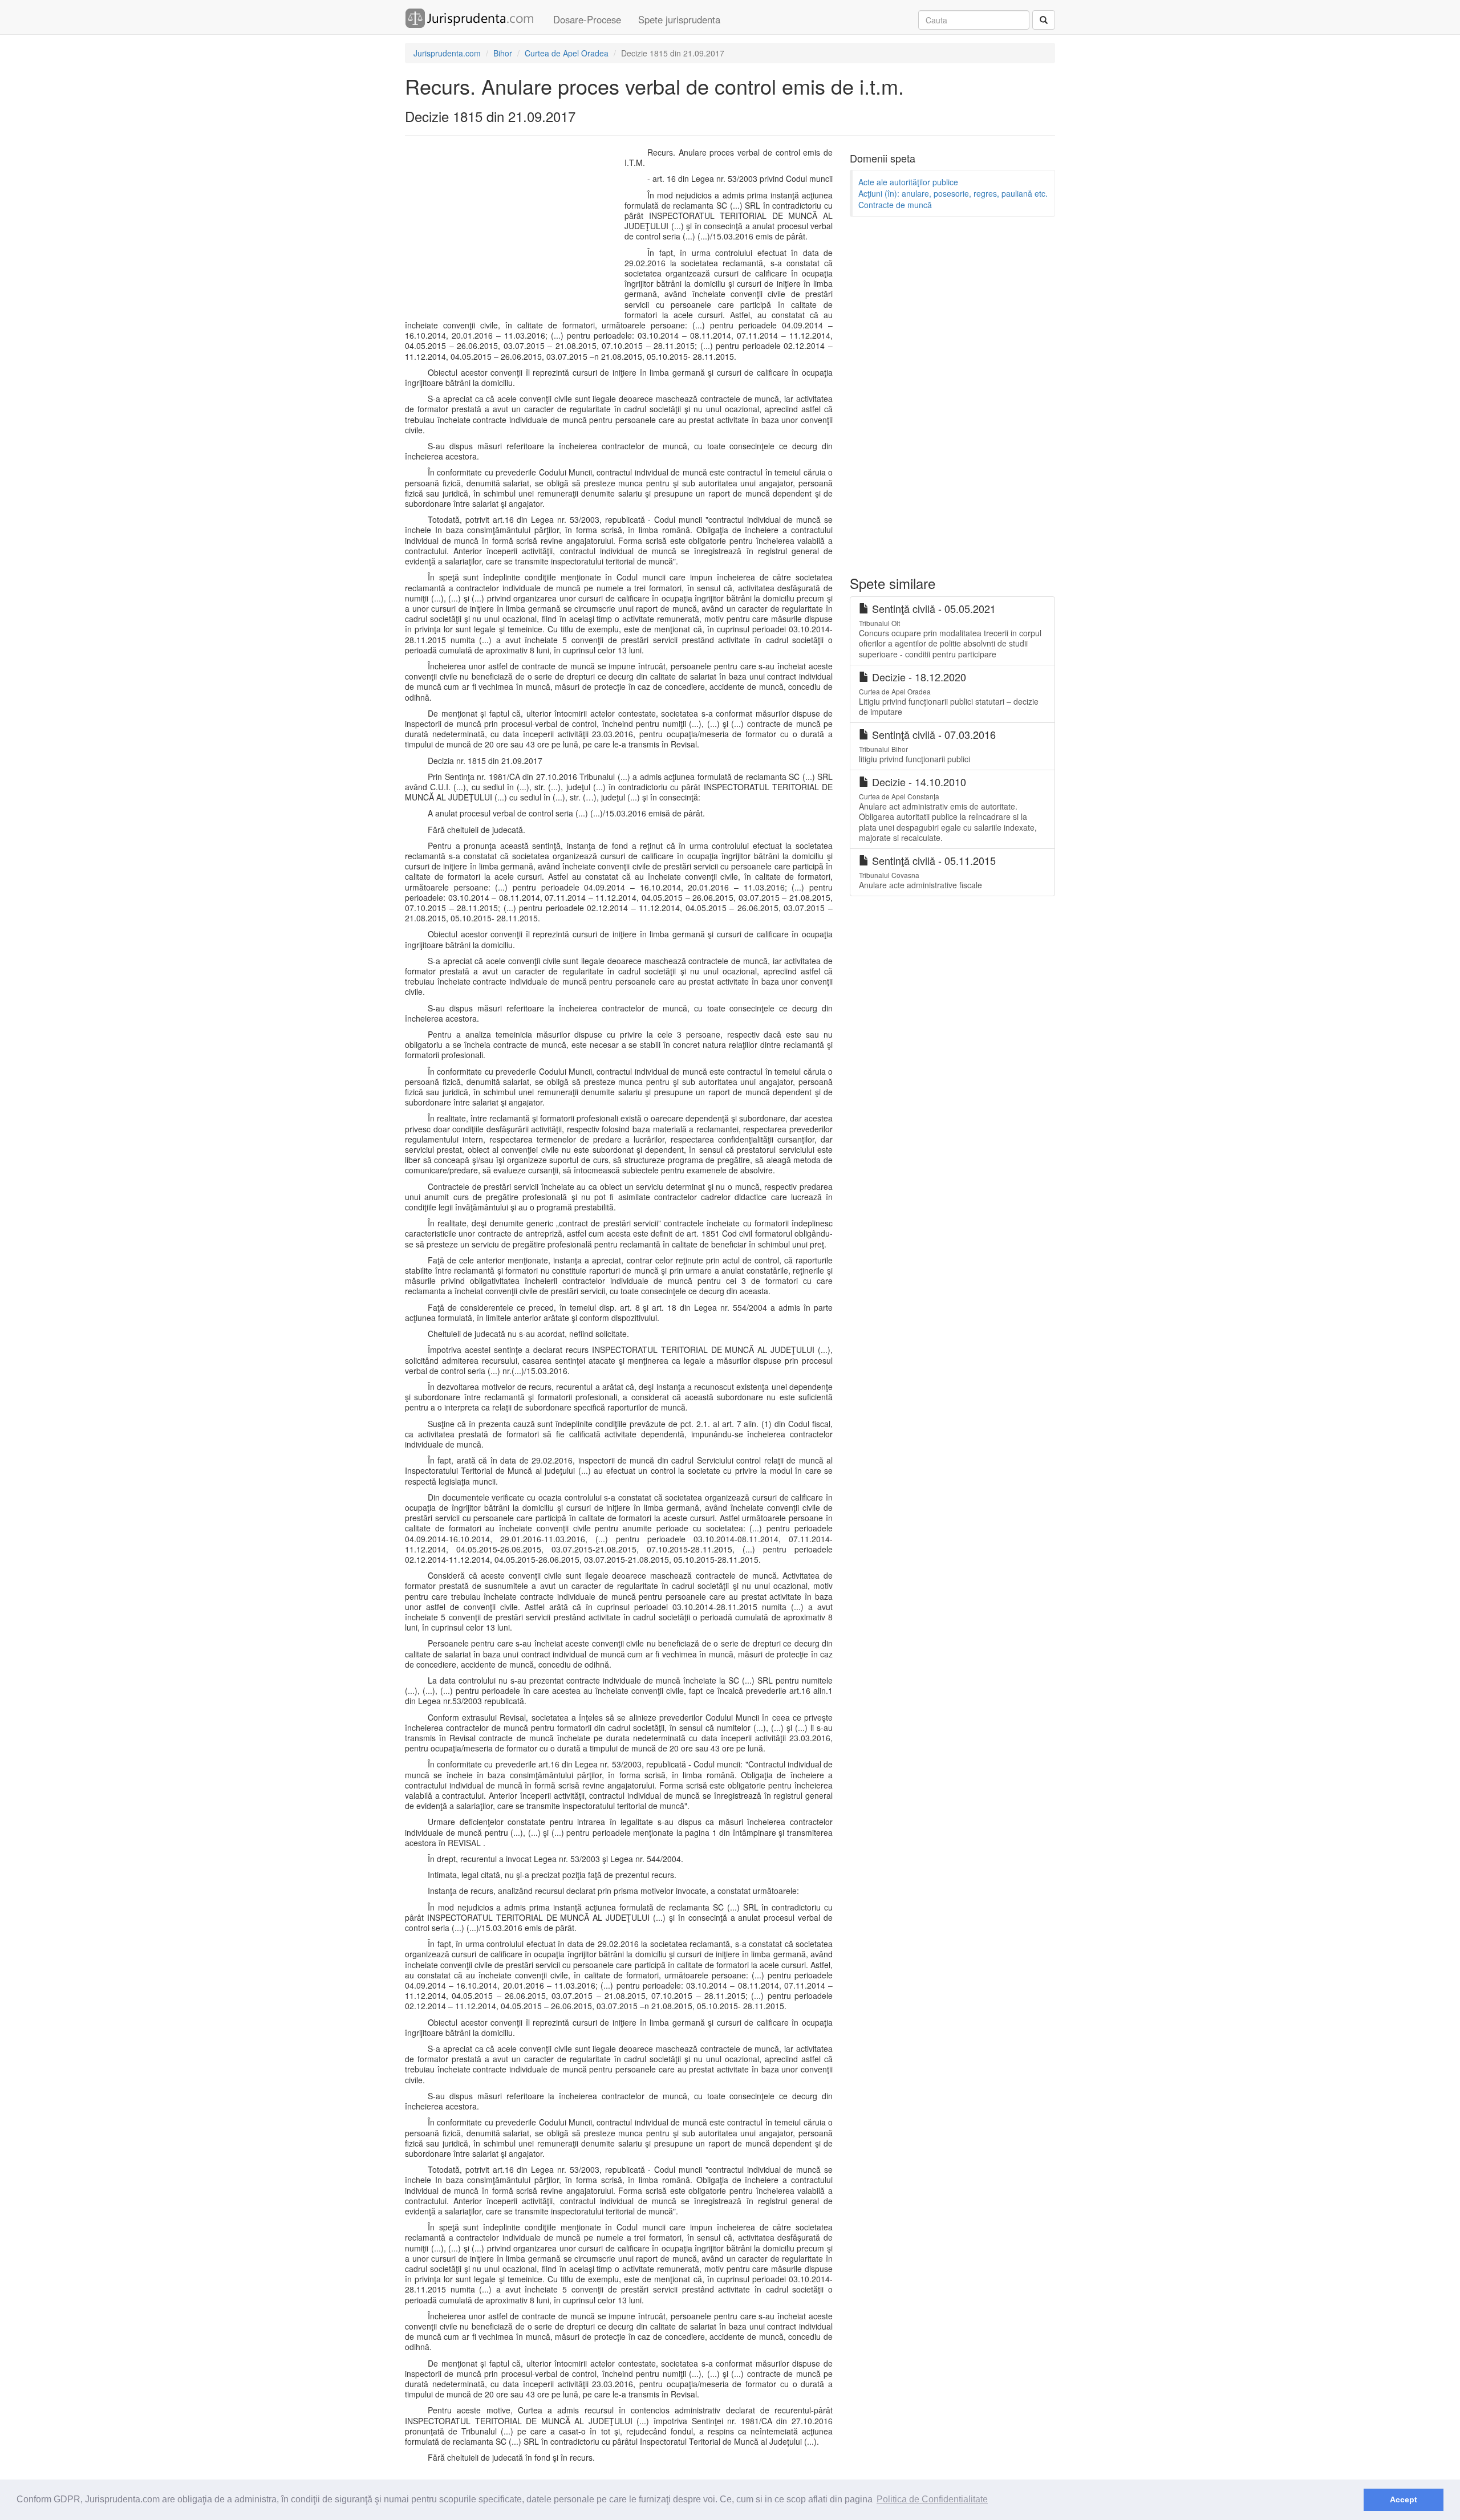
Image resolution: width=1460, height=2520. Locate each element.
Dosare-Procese (587, 19)
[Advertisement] (512, 230)
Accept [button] (1404, 2499)
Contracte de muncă (895, 205)
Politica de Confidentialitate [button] (932, 2499)
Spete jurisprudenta (679, 19)
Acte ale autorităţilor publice (908, 182)
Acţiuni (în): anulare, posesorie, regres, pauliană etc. (953, 193)
